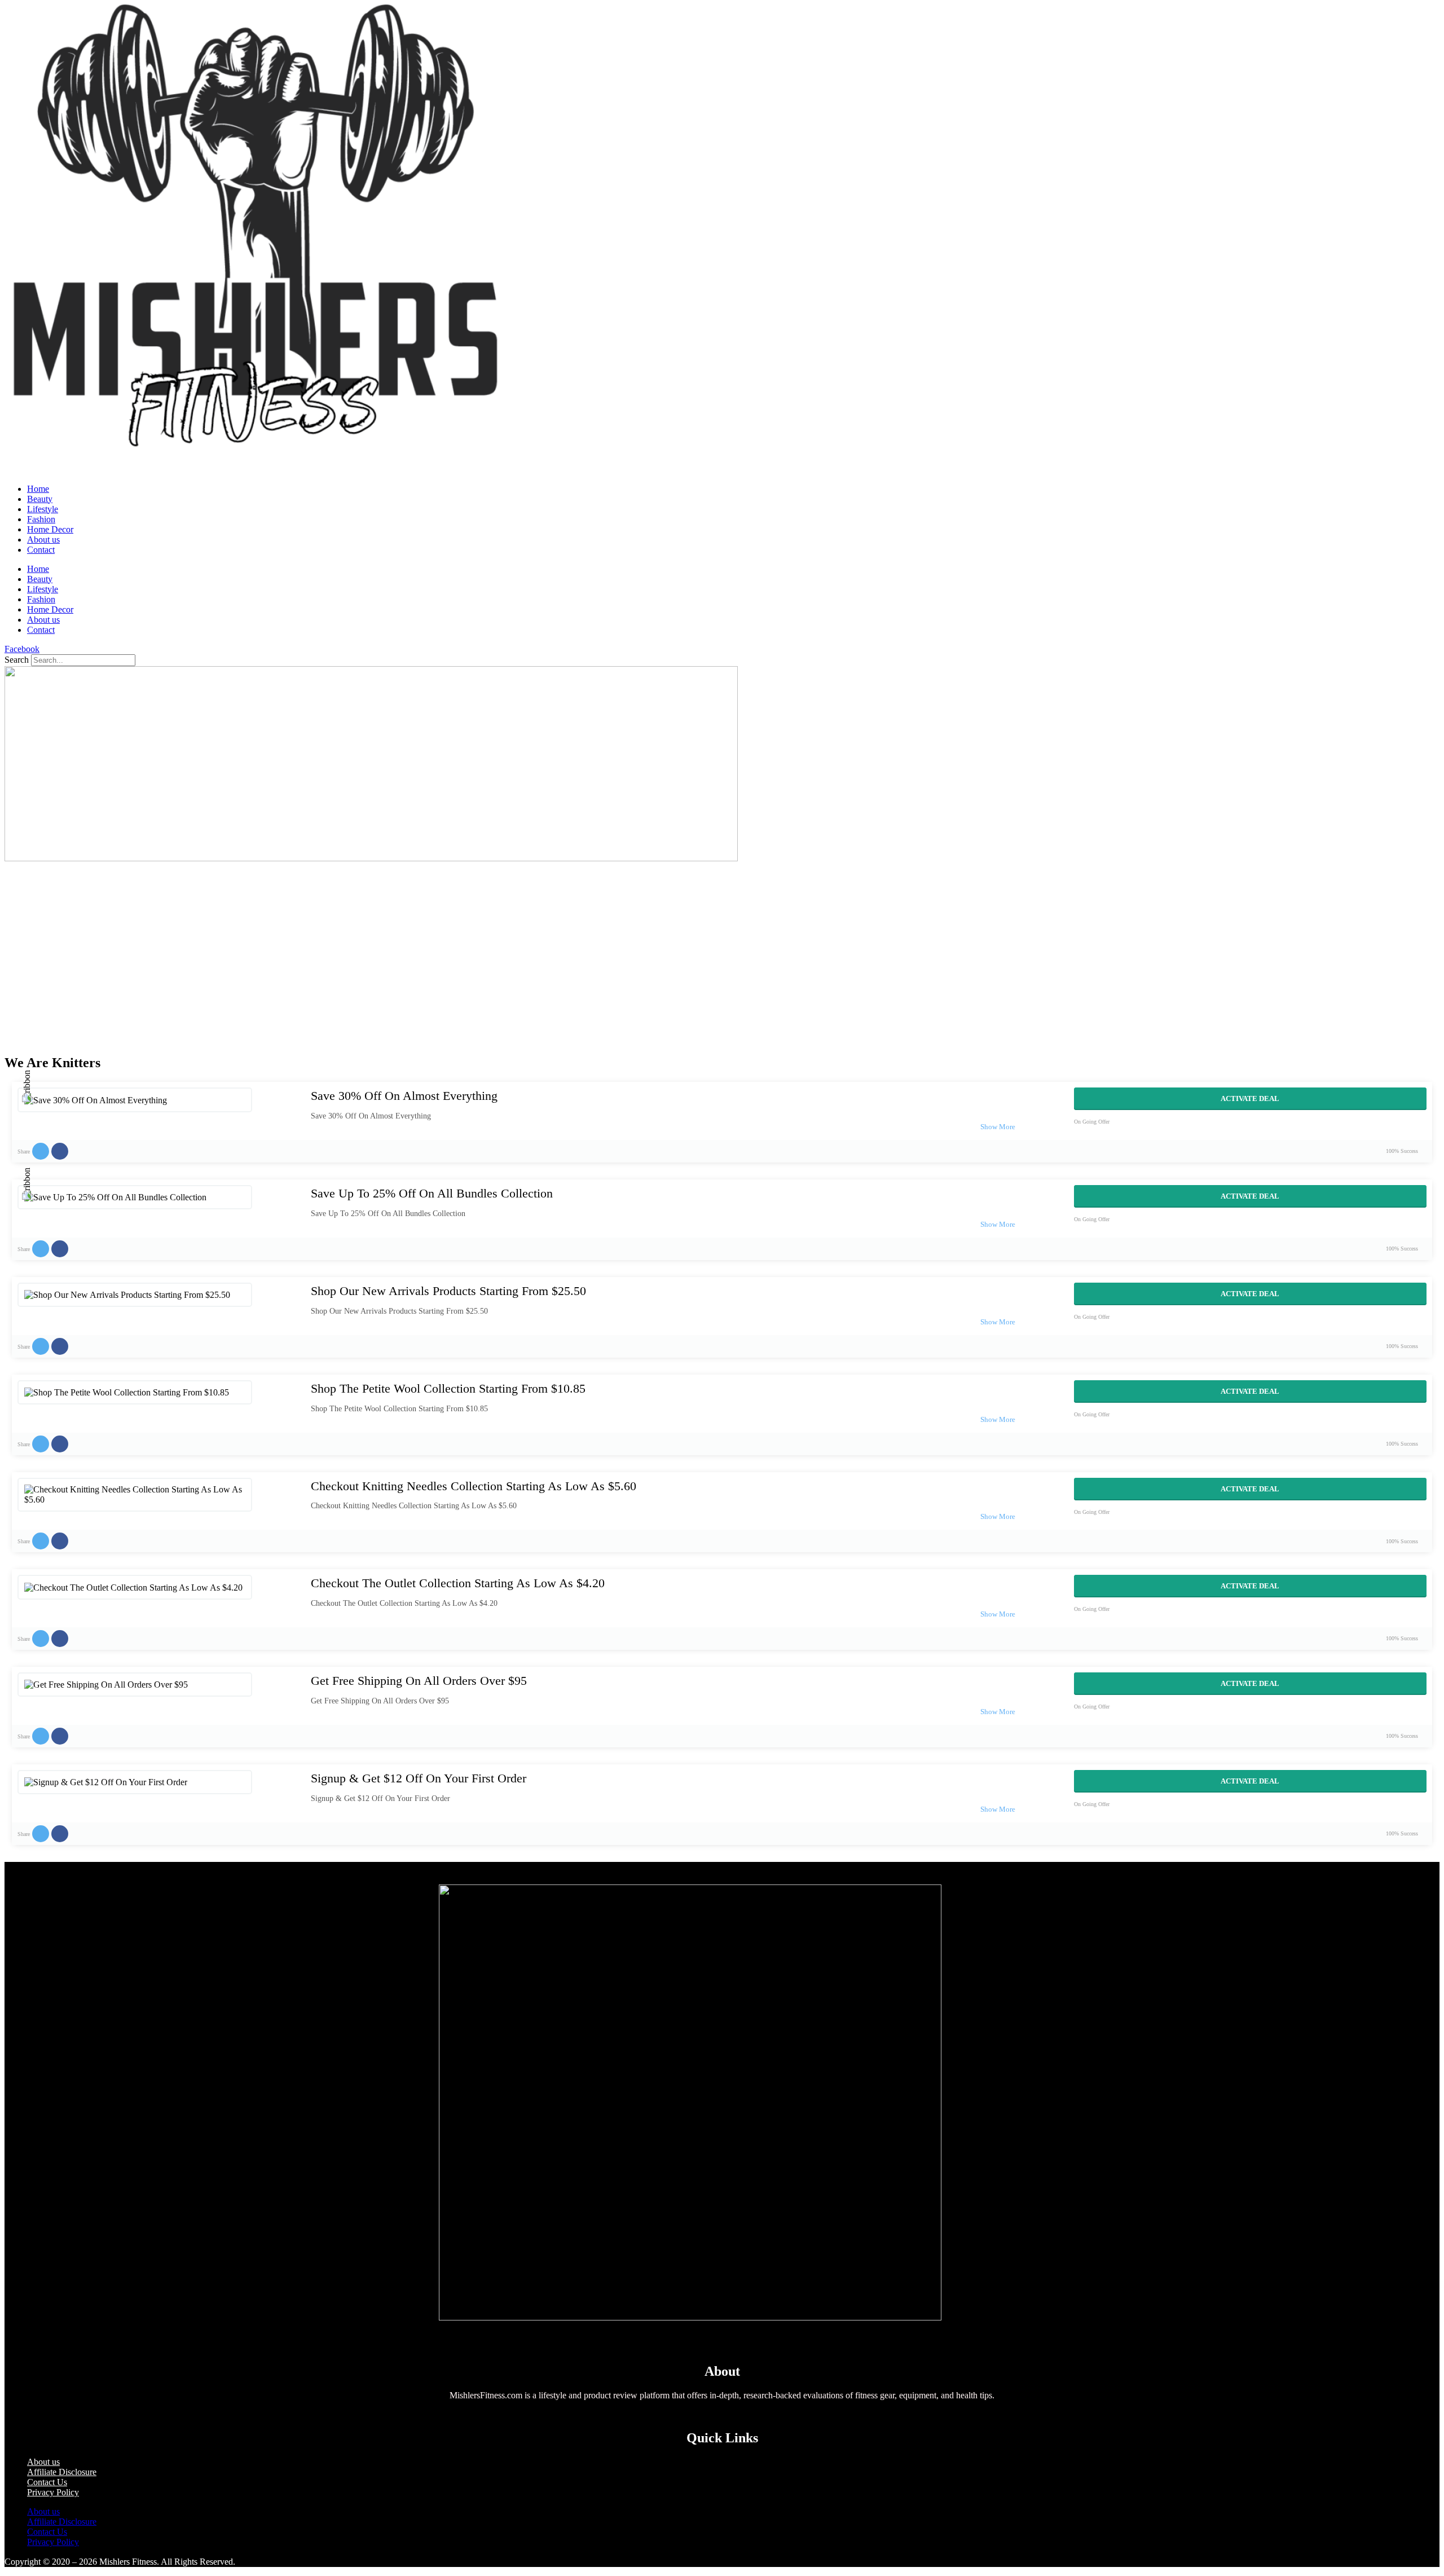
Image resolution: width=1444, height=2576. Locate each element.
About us (43, 540)
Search (17, 660)
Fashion (41, 519)
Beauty (40, 499)
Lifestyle (43, 509)
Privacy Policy (53, 2492)
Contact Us (47, 2482)
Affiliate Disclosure (62, 2472)
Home (38, 489)
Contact (41, 550)
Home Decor (50, 529)
